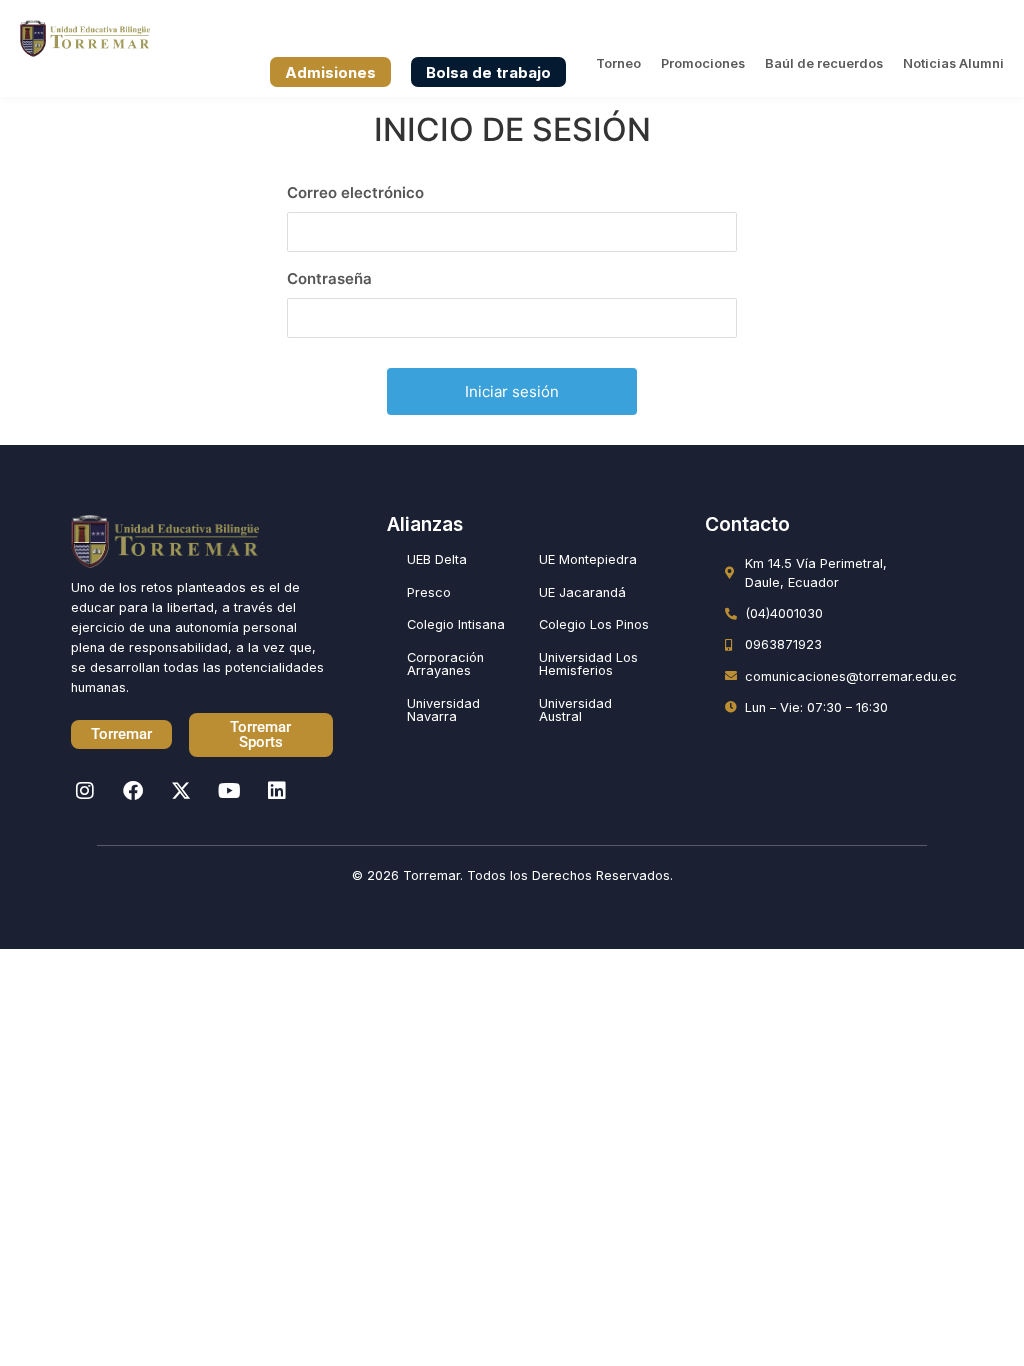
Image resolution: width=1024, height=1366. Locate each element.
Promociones (703, 63)
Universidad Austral (575, 710)
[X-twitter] (181, 791)
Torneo (618, 63)
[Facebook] (133, 791)
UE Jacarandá (582, 592)
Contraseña (329, 278)
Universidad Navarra (443, 710)
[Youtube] (229, 791)
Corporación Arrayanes (445, 664)
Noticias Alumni (953, 63)
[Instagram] (85, 791)
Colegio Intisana (456, 624)
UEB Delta (437, 559)
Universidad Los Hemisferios (588, 664)
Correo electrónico (355, 192)
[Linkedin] (277, 791)
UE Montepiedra (588, 559)
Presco (429, 592)
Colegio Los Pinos (594, 624)
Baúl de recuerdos (824, 63)
